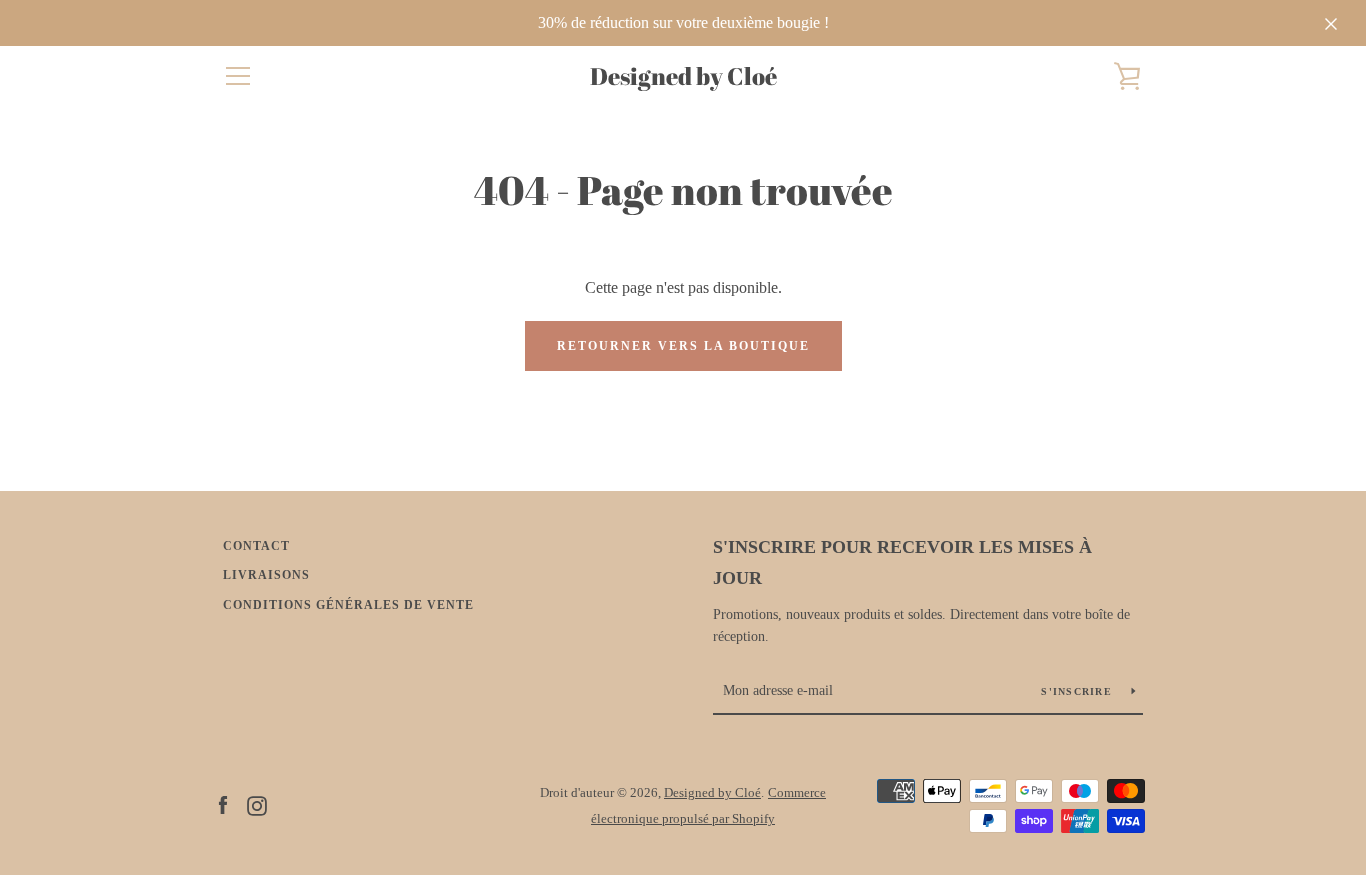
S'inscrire (1078, 691)
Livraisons (266, 575)
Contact (256, 546)
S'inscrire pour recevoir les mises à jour (902, 562)
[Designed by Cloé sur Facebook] (223, 804)
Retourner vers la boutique (683, 346)
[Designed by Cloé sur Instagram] (257, 804)
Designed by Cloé (683, 76)
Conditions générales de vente (348, 605)
